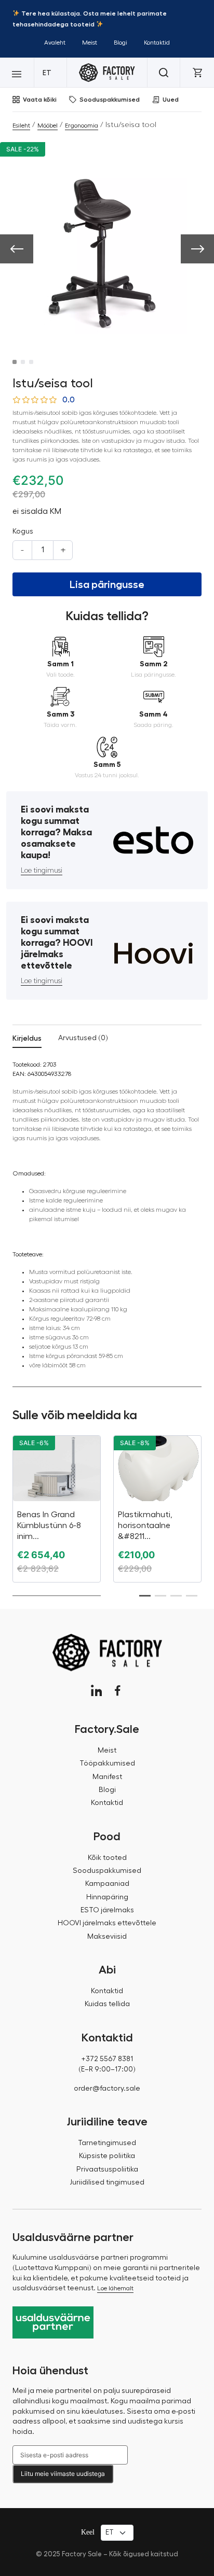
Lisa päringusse (107, 584)
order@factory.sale (107, 2089)
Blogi (121, 43)
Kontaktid (157, 43)
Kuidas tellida (107, 2004)
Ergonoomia (82, 125)
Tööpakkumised (107, 1763)
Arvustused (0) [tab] (83, 1038)
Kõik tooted (107, 1858)
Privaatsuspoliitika (107, 2169)
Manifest (107, 1777)
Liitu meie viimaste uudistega (63, 2474)
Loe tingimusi (42, 871)
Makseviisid (107, 1937)
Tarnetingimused (107, 2143)
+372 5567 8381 (107, 2059)
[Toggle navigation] (17, 73)
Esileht (21, 125)
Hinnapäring (107, 1897)
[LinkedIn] (96, 1691)
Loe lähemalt (115, 2288)
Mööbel (48, 125)
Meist (90, 43)
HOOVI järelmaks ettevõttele (107, 1923)
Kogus (23, 531)
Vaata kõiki (40, 100)
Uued (171, 100)
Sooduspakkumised (110, 100)
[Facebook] (118, 1691)
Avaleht (55, 43)
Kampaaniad (107, 1884)
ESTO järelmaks (107, 1910)
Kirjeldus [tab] (27, 1038)
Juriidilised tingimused (107, 2182)
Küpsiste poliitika (107, 2156)
